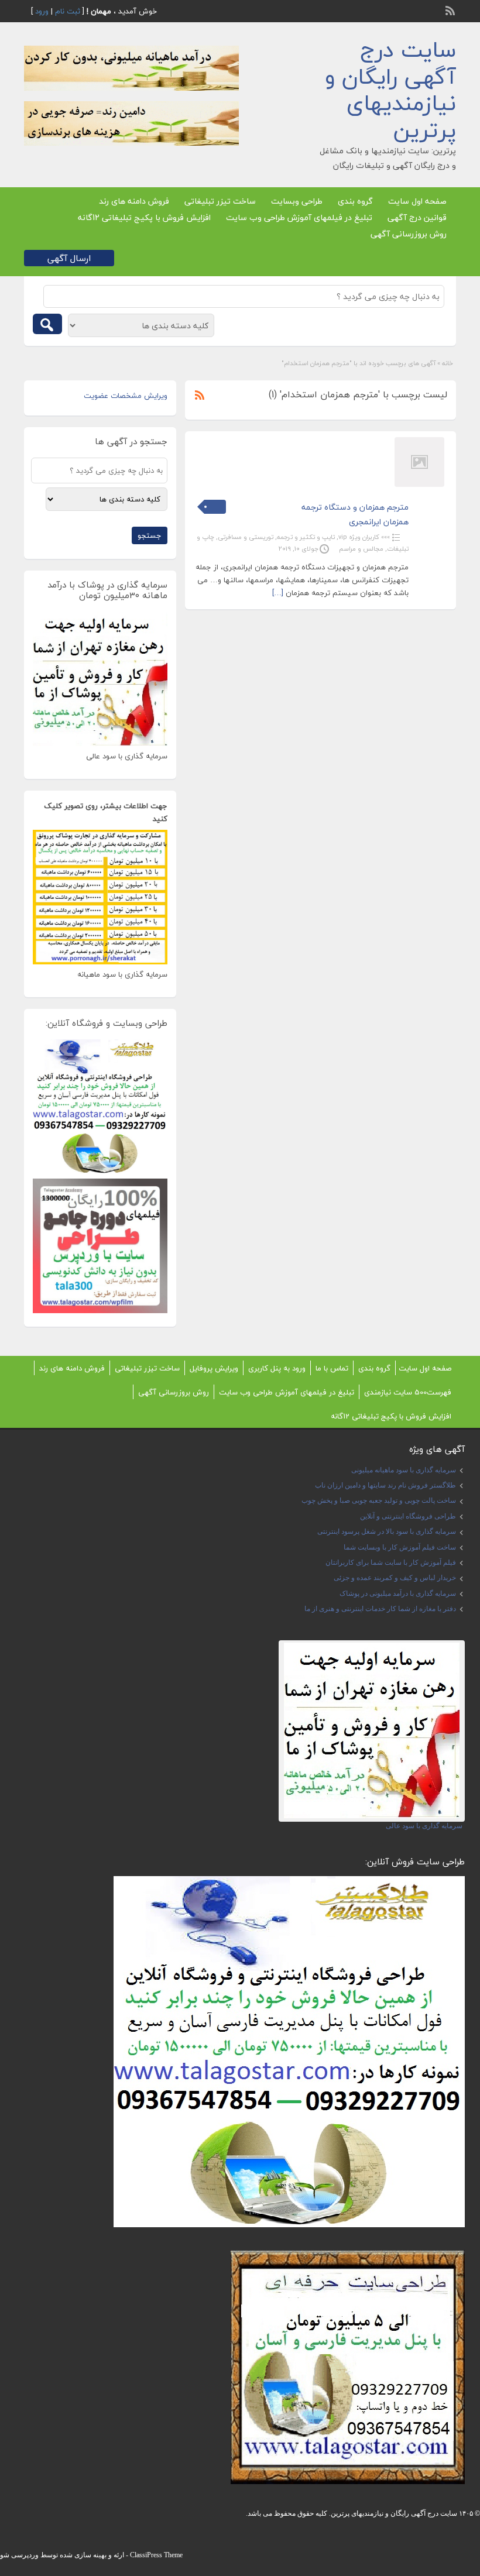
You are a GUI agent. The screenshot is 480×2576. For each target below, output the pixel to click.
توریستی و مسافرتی (246, 537)
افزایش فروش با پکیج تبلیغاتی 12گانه (144, 217)
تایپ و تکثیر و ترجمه (306, 537)
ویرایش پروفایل (214, 1368)
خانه (448, 363)
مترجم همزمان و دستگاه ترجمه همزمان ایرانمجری (355, 514)
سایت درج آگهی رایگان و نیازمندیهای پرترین (390, 90)
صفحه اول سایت (417, 201)
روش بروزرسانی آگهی (409, 234)
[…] (278, 593)
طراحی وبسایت (297, 201)
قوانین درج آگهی (417, 217)
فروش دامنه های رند (134, 201)
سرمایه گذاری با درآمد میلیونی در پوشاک (398, 1593)
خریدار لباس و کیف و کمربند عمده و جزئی (395, 1578)
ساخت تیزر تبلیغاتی (220, 201)
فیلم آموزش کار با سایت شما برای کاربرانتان (391, 1562)
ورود (42, 11)
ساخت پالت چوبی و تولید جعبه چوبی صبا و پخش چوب (379, 1500)
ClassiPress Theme (156, 2555)
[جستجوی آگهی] (47, 324)
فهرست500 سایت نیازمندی (408, 1392)
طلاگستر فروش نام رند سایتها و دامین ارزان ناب (385, 1485)
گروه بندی (355, 201)
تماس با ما (332, 1368)
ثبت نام (68, 11)
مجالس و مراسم (361, 549)
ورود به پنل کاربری (277, 1368)
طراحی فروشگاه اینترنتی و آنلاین (408, 1516)
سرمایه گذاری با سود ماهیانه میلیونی (404, 1470)
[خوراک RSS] (451, 9)
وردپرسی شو (19, 2555)
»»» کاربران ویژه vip (364, 537)
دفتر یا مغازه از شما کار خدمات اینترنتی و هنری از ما (380, 1609)
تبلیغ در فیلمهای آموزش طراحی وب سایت (299, 217)
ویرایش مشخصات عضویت (126, 396)
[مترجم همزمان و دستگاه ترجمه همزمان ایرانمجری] (419, 485)
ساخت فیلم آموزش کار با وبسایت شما (400, 1547)
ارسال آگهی (69, 258)
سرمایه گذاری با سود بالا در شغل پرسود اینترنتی (387, 1531)
